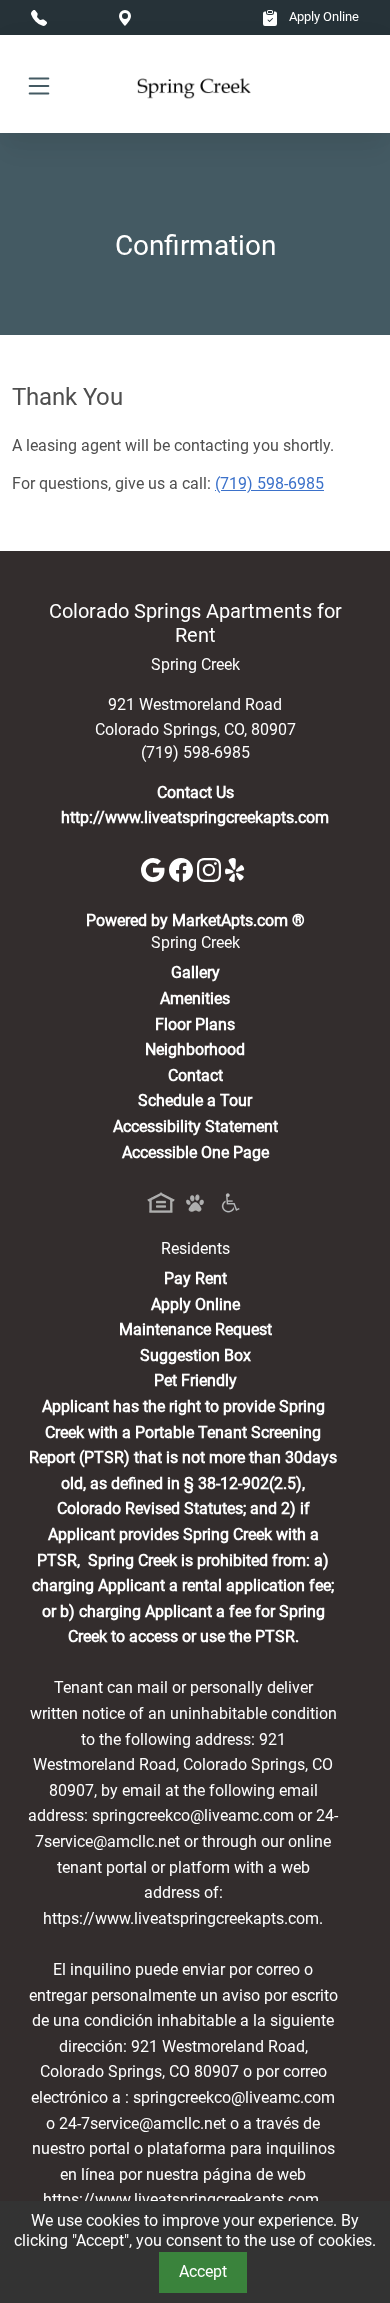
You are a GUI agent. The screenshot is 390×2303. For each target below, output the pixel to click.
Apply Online (322, 16)
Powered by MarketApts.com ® (195, 920)
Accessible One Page (195, 1152)
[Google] (155, 868)
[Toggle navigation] (39, 84)
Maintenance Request (195, 1329)
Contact (195, 1075)
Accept (203, 2271)
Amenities (195, 998)
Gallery (195, 972)
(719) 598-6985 (269, 483)
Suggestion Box (195, 1355)
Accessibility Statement (195, 1126)
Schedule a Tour (195, 1100)
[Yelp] (237, 868)
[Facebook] (183, 868)
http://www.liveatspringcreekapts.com (195, 817)
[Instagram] (211, 868)
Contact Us (195, 792)
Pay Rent (195, 1278)
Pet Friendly (195, 1380)
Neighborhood (195, 1049)
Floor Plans (195, 1024)
